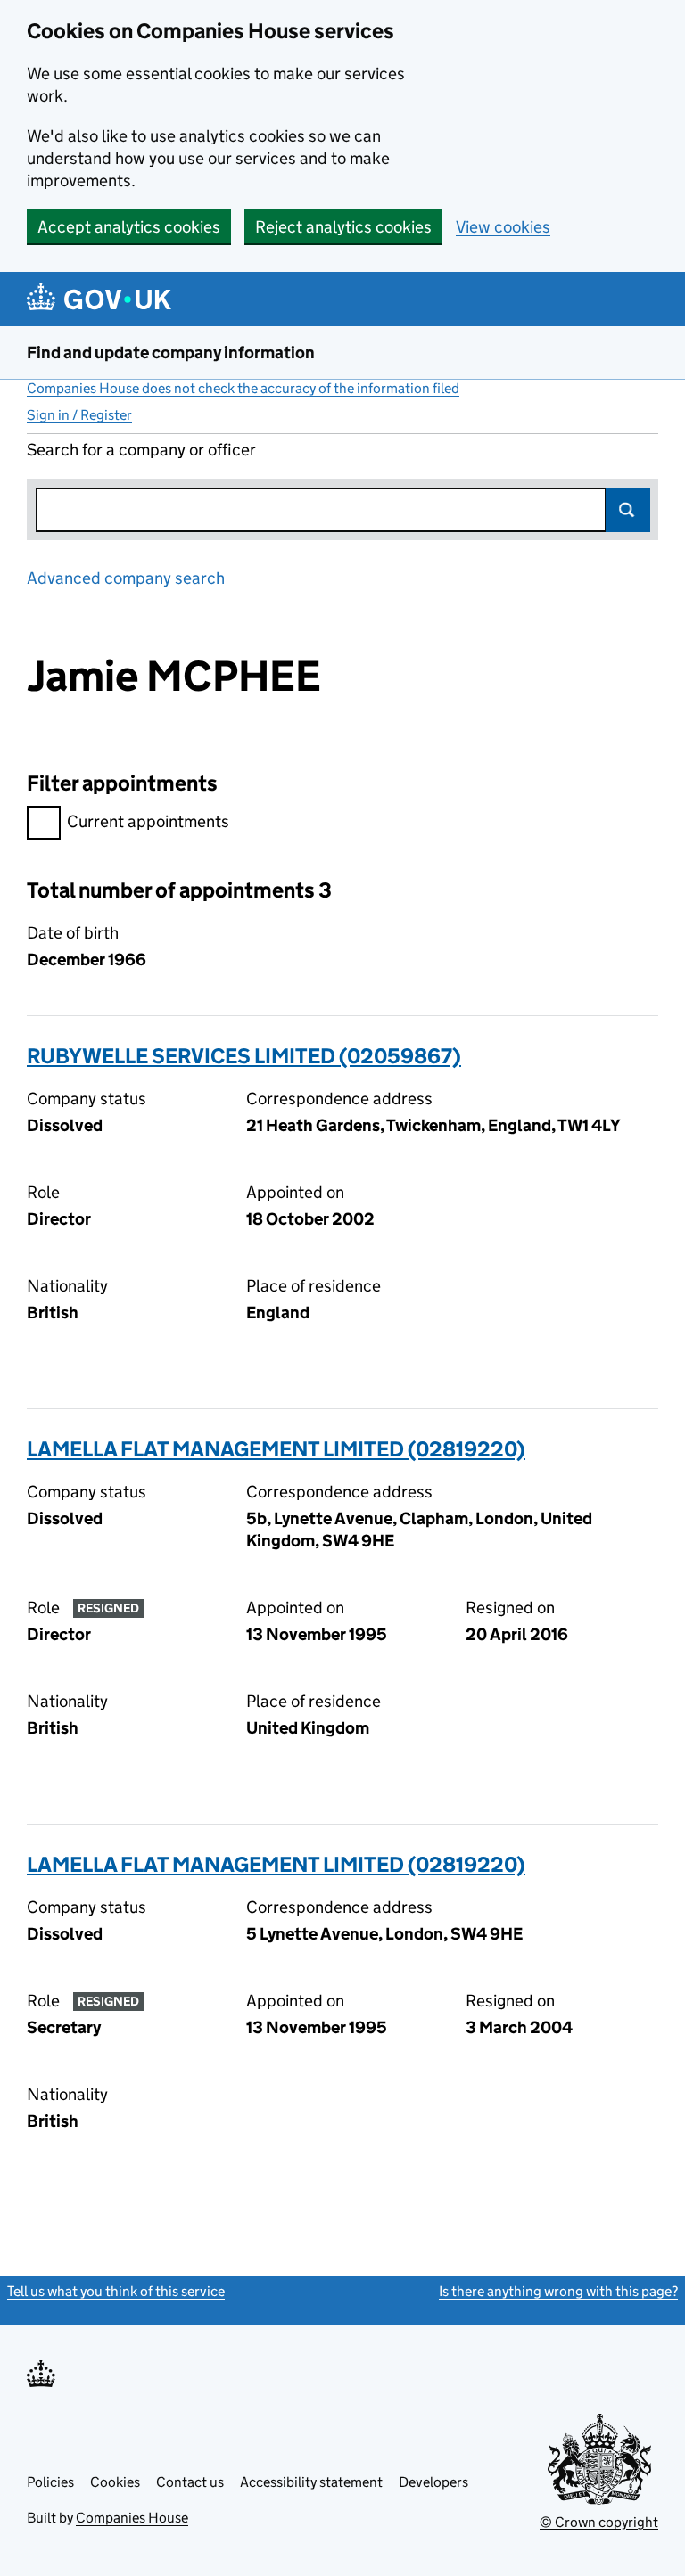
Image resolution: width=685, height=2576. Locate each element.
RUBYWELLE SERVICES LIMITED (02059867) (244, 1056)
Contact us (190, 2482)
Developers (433, 2482)
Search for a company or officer (141, 450)
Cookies (115, 2482)
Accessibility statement (311, 2482)
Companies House (132, 2518)
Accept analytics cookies (129, 227)
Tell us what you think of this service (116, 2291)
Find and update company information (171, 353)
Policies (50, 2482)
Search (628, 510)
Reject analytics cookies (343, 227)
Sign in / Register (79, 415)
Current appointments (148, 821)
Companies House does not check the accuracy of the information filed (243, 388)
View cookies (503, 227)
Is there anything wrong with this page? (558, 2291)
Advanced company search (126, 578)
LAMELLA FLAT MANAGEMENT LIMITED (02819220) (276, 1449)
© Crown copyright (599, 2522)
